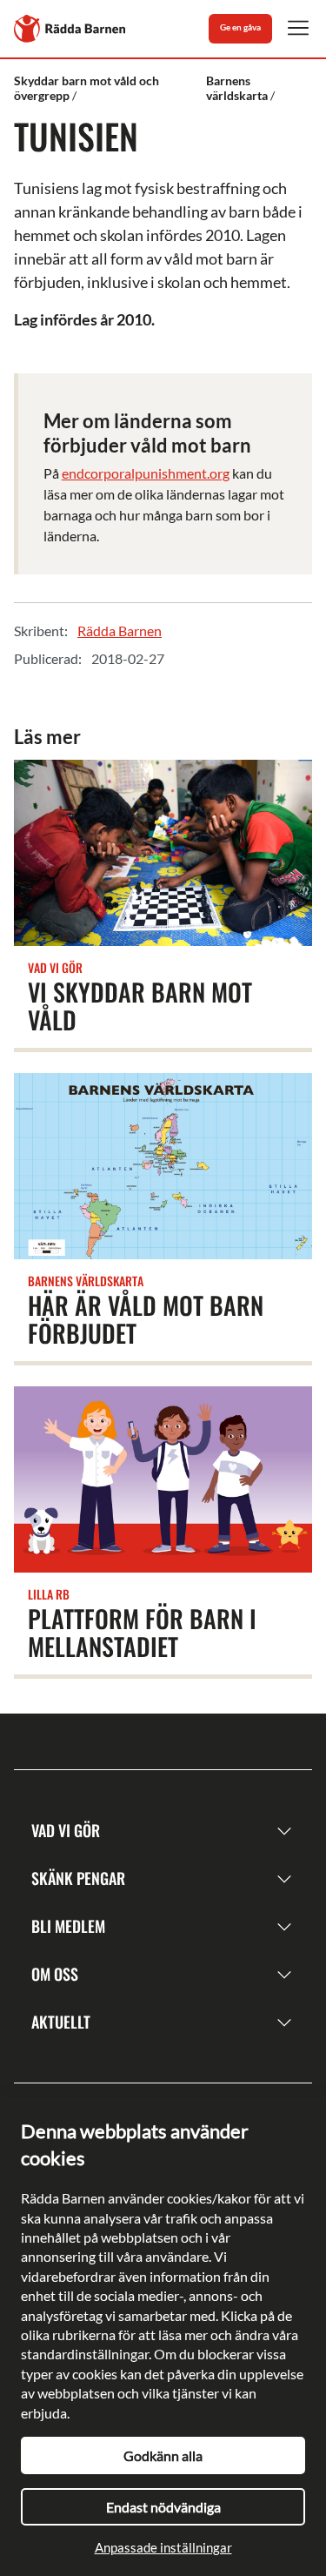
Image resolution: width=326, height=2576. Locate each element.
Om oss (55, 1974)
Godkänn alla (163, 2455)
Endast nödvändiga (163, 2507)
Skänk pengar (78, 1878)
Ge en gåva (240, 27)
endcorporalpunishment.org (146, 473)
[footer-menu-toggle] (284, 1831)
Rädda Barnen (120, 631)
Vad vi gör (66, 1830)
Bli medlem (68, 1926)
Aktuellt (61, 2022)
